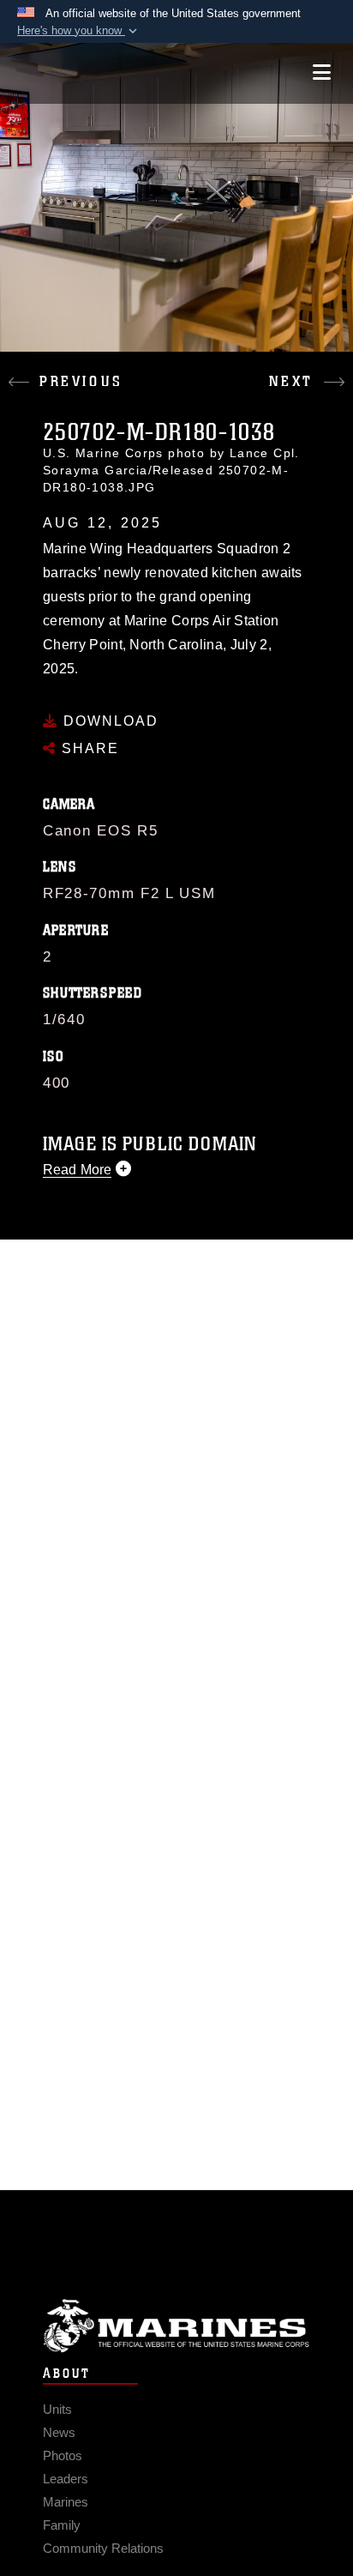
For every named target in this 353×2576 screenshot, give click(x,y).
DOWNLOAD (108, 721)
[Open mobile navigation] (322, 72)
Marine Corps (176, 2326)
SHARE (88, 748)
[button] (79, 31)
